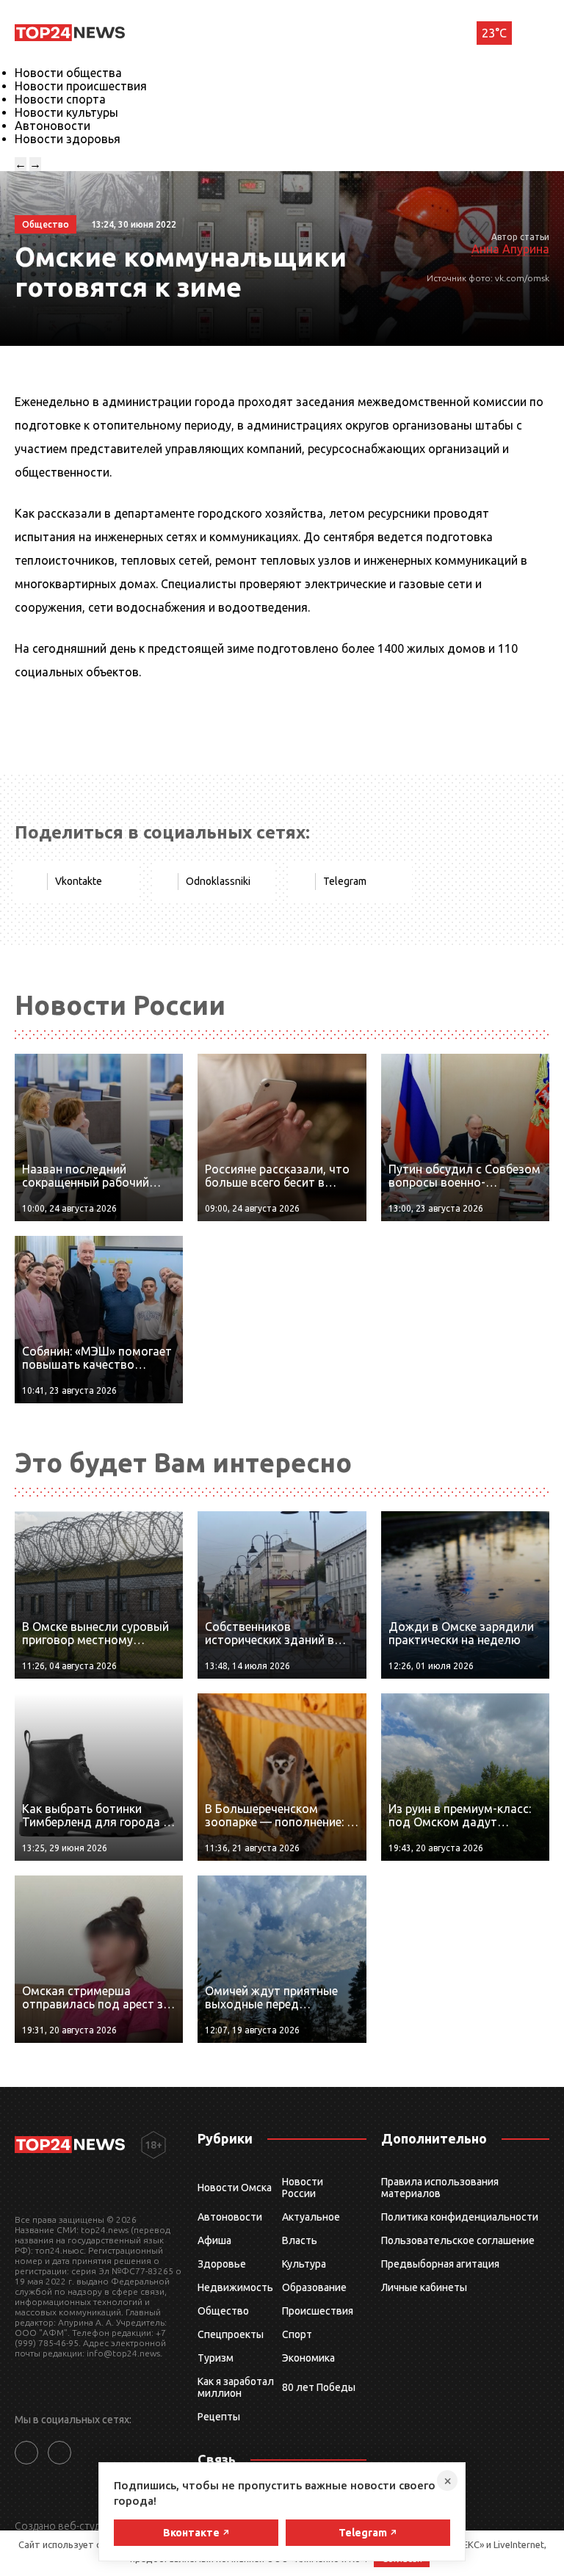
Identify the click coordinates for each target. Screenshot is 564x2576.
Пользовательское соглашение (458, 2240)
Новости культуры (66, 112)
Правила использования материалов (440, 2188)
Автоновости (53, 126)
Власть (300, 2240)
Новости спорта (60, 99)
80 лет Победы (319, 2387)
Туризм (216, 2358)
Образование (314, 2287)
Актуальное (311, 2217)
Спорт (297, 2334)
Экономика (308, 2358)
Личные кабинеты (424, 2287)
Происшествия (318, 2311)
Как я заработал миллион (236, 2387)
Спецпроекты (231, 2334)
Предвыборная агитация (440, 2264)
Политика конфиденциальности (460, 2217)
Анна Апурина (510, 249)
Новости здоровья (68, 139)
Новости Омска (235, 2188)
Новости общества (68, 73)
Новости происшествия (81, 86)
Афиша (214, 2240)
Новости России (303, 2188)
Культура (304, 2264)
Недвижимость (235, 2287)
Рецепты (219, 2417)
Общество (223, 2311)
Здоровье (222, 2264)
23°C (494, 33)
